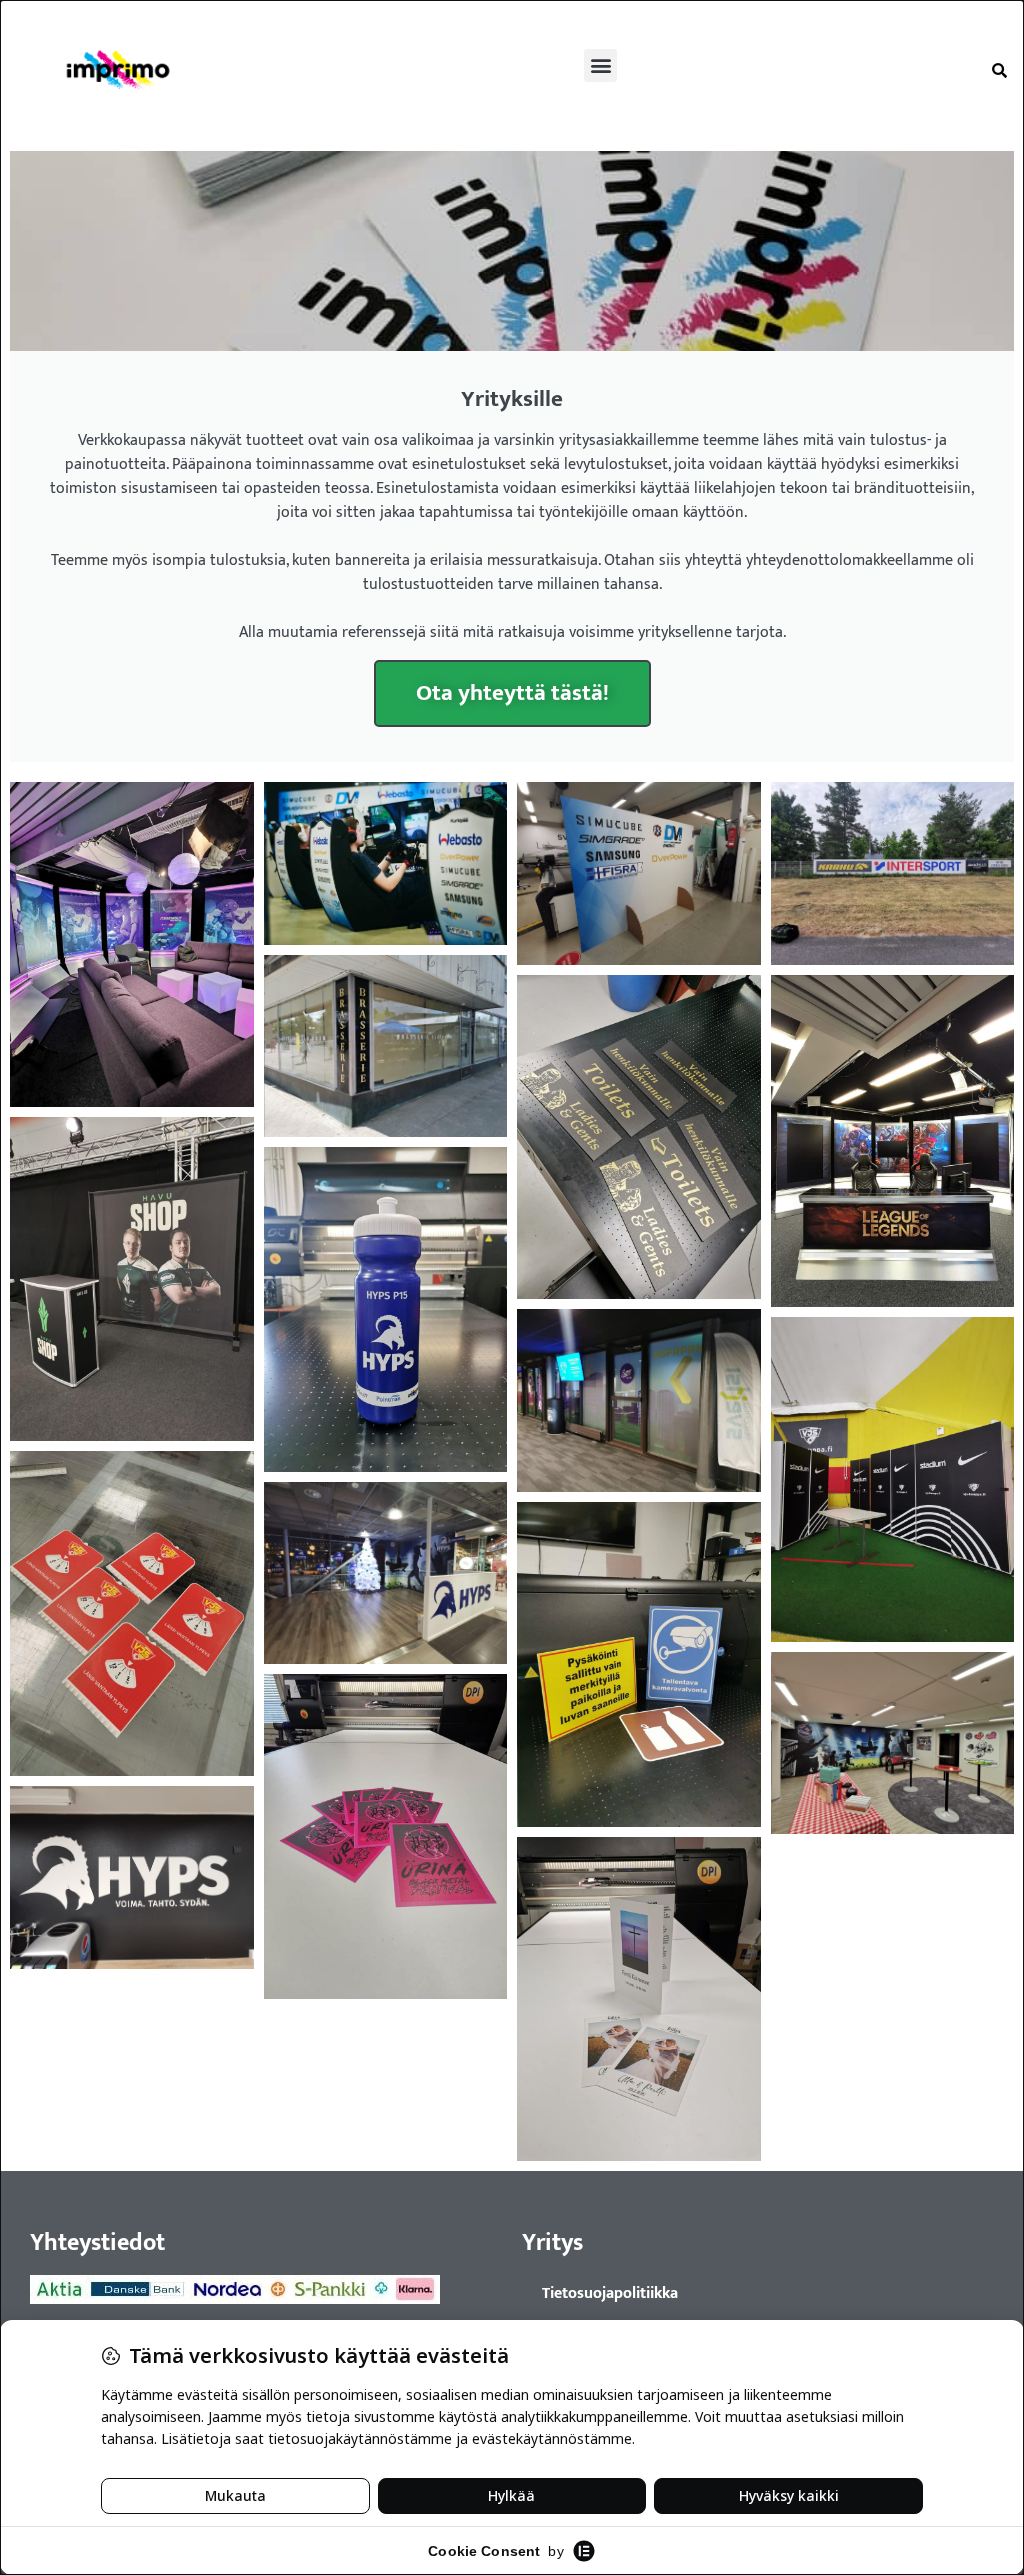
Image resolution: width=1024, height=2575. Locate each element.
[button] (600, 65)
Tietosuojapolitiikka (610, 2293)
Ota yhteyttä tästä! (512, 693)
